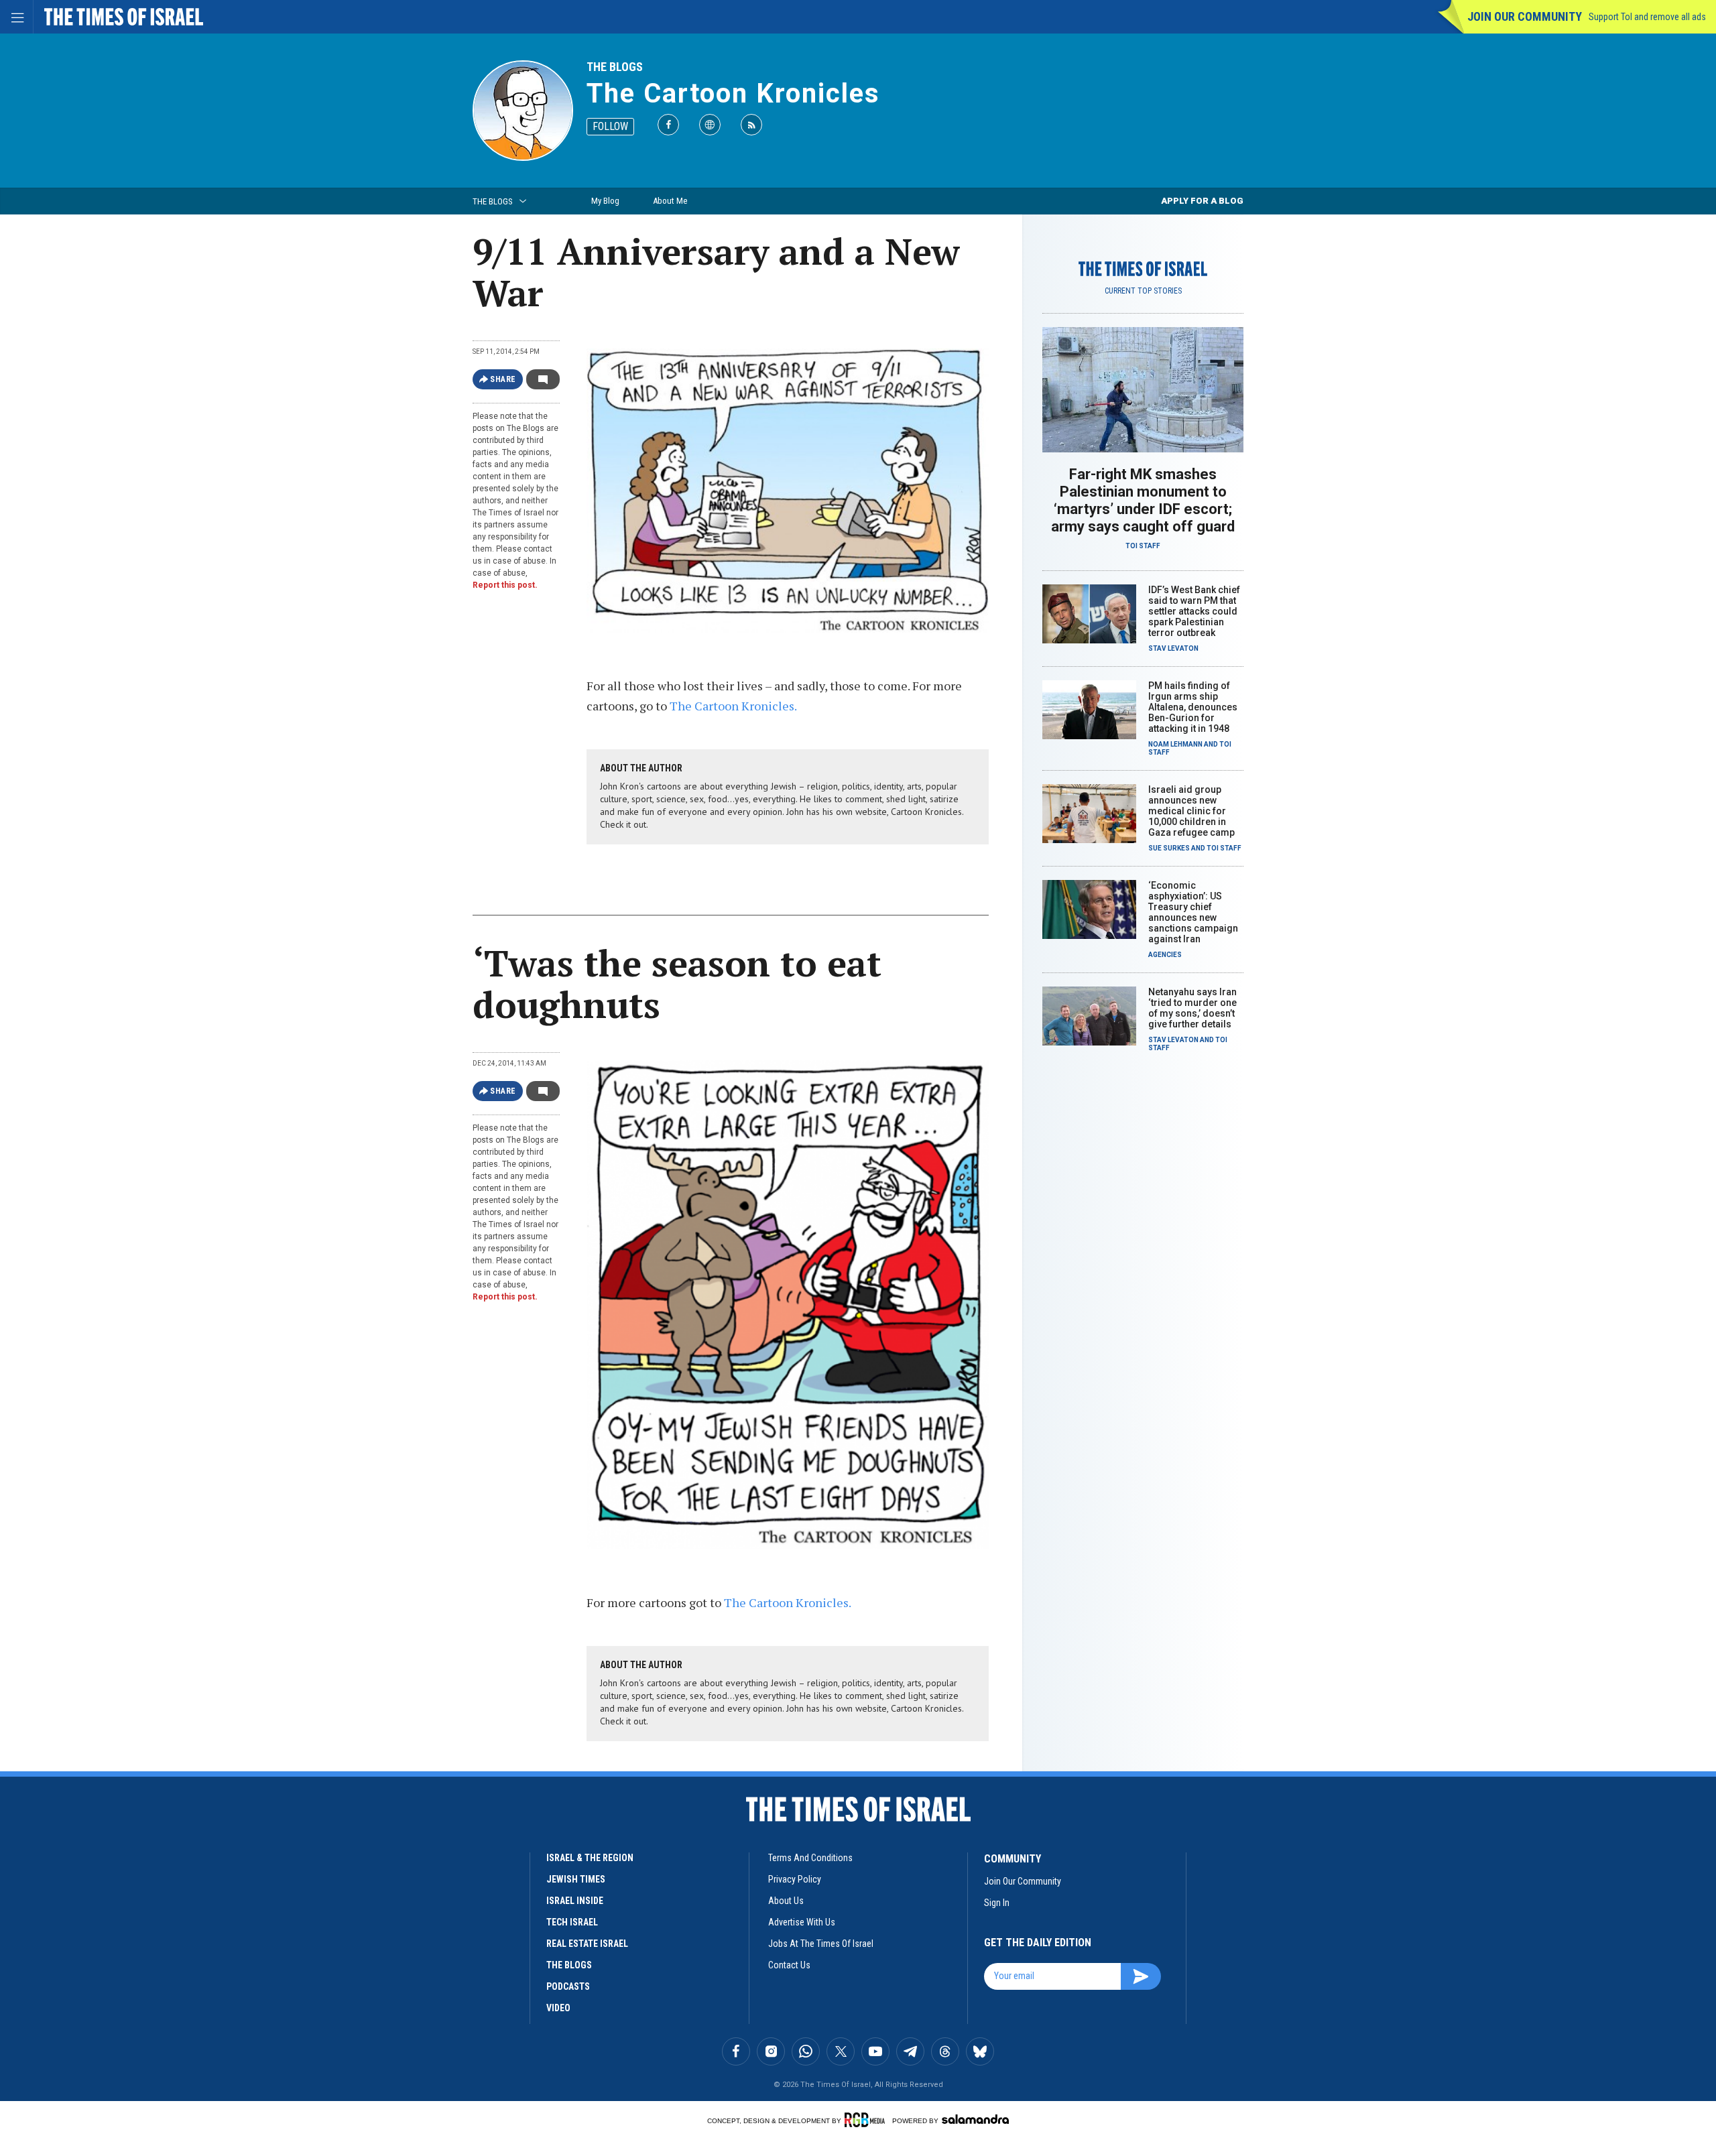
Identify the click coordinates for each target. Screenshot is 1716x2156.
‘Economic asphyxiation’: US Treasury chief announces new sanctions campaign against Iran (1193, 912)
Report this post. (505, 585)
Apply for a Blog (1202, 201)
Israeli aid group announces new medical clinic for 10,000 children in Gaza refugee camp (1191, 811)
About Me (670, 201)
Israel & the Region (590, 1858)
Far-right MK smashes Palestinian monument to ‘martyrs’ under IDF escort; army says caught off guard (1143, 500)
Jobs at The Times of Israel (821, 1944)
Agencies (1165, 955)
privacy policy (795, 1879)
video (558, 2008)
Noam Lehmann (1175, 744)
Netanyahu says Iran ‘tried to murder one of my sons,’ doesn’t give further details (1192, 1008)
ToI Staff (1143, 546)
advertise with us (802, 1922)
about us (786, 1901)
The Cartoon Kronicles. (733, 706)
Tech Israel (572, 1922)
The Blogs (615, 67)
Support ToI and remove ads (1647, 17)
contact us (789, 1965)
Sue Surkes (1169, 848)
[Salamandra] (975, 2119)
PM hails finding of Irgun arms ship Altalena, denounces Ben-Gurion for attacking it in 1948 (1193, 707)
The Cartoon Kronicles (733, 93)
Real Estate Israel (587, 1944)
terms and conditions (810, 1858)
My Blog (605, 201)
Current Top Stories (1143, 291)
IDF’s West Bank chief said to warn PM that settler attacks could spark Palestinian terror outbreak (1194, 611)
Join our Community (1525, 16)
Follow (610, 126)
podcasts (568, 1986)
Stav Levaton (1173, 648)
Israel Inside (575, 1901)
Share (503, 379)
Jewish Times (576, 1879)
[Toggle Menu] (17, 17)
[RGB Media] (867, 2120)
